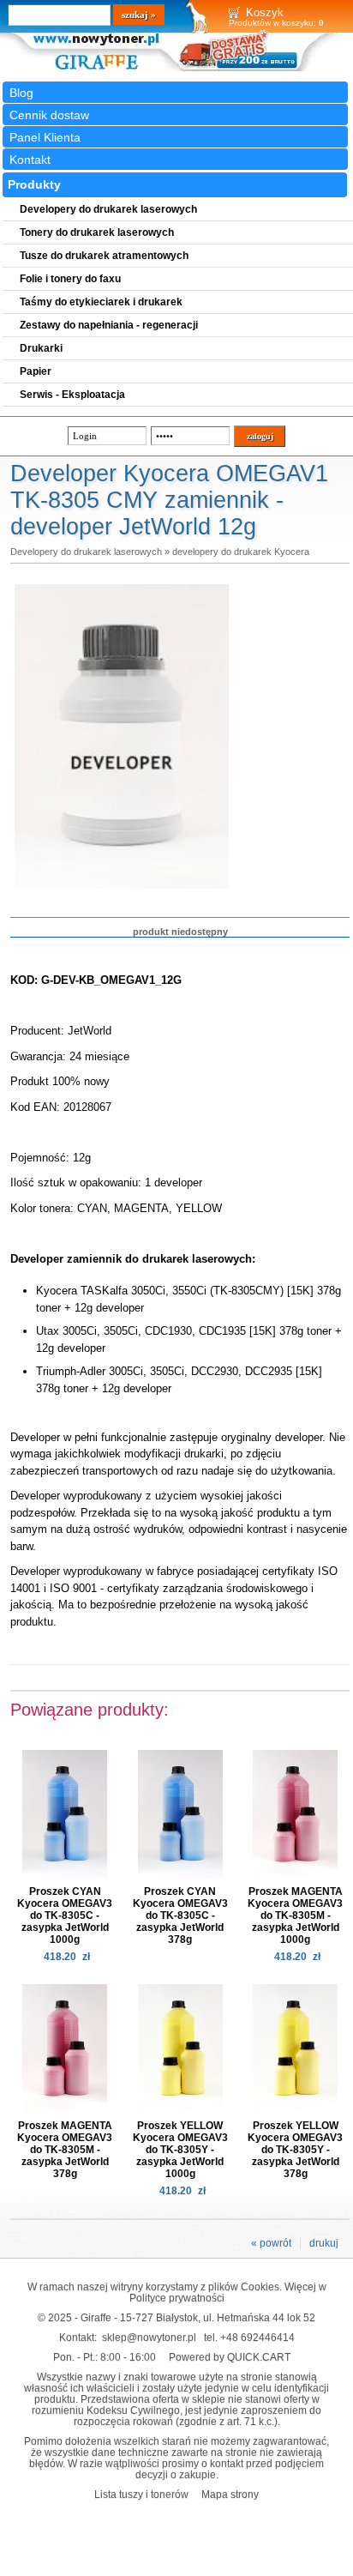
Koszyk (265, 12)
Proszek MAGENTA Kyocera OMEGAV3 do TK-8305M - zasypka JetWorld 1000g (295, 1915)
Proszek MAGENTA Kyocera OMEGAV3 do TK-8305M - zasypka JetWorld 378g (65, 2150)
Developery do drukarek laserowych (86, 552)
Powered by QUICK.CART (230, 2357)
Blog (21, 93)
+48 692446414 (257, 2337)
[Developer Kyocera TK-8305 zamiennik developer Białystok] (122, 890)
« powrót (271, 2243)
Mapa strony (230, 2494)
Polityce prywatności (177, 2298)
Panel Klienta (45, 137)
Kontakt (30, 160)
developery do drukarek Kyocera (241, 552)
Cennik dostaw (49, 115)
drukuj (324, 2243)
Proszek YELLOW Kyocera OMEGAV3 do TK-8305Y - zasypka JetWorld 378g (295, 2150)
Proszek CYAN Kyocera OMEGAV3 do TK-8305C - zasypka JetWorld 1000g (65, 1915)
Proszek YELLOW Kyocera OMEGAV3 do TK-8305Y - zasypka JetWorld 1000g (180, 2150)
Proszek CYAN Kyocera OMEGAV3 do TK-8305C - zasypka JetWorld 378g (180, 1915)
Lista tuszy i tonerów (141, 2494)
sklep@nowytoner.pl (149, 2337)
